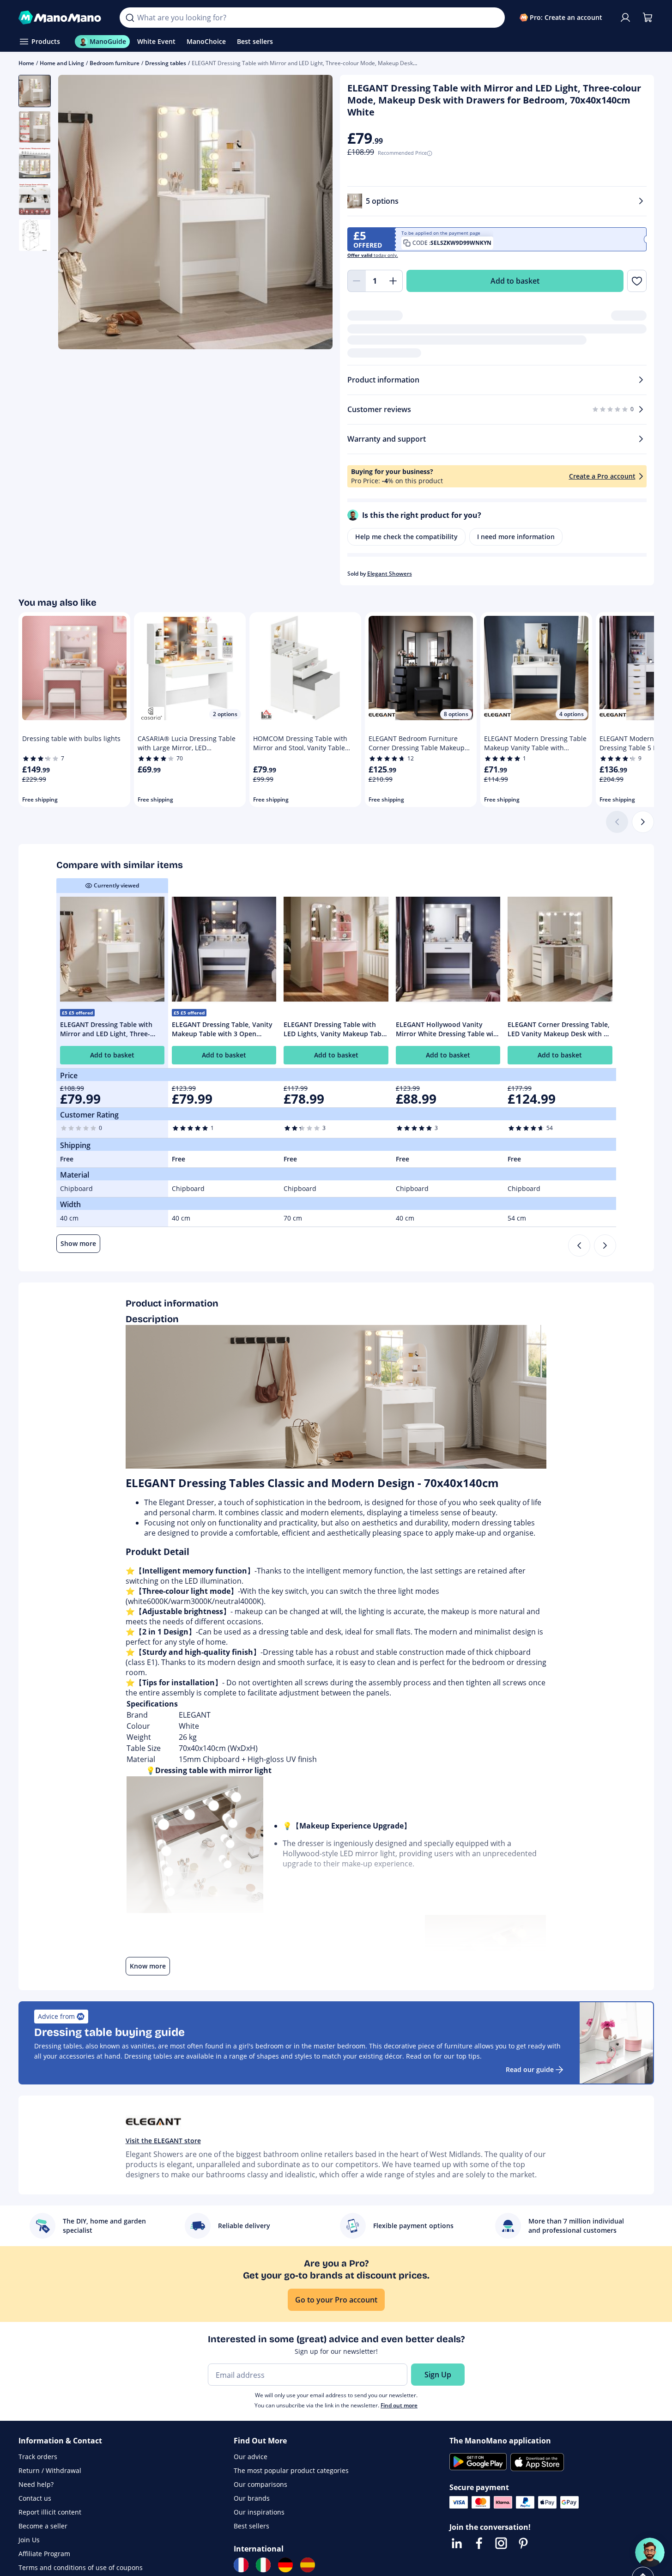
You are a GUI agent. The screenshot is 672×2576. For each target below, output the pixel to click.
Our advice (251, 2457)
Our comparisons (260, 2484)
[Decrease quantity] (357, 281)
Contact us (35, 2498)
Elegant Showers (390, 574)
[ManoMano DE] (285, 2565)
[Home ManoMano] (62, 18)
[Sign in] (625, 18)
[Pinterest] (523, 2543)
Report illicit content (50, 2512)
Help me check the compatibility (406, 537)
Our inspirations (259, 2512)
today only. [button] (373, 255)
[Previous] (579, 1245)
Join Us (29, 2540)
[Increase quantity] (394, 281)
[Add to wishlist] (637, 281)
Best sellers (251, 2526)
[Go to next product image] (314, 213)
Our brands (252, 2498)
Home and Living (62, 63)
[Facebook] (479, 2543)
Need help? (36, 2484)
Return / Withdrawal (50, 2470)
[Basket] (648, 18)
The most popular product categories (291, 2470)
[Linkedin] (457, 2543)
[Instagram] (501, 2543)
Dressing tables (166, 63)
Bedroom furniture (115, 63)
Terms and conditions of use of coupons (81, 2567)
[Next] (643, 822)
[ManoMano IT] (263, 2565)
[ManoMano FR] (241, 2565)
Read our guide (530, 2069)
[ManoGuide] (650, 2552)
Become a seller (43, 2526)
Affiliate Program (44, 2554)
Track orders (38, 2457)
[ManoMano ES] (308, 2565)
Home (26, 63)
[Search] (130, 18)
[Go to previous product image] (77, 213)
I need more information (516, 537)
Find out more (399, 2405)
